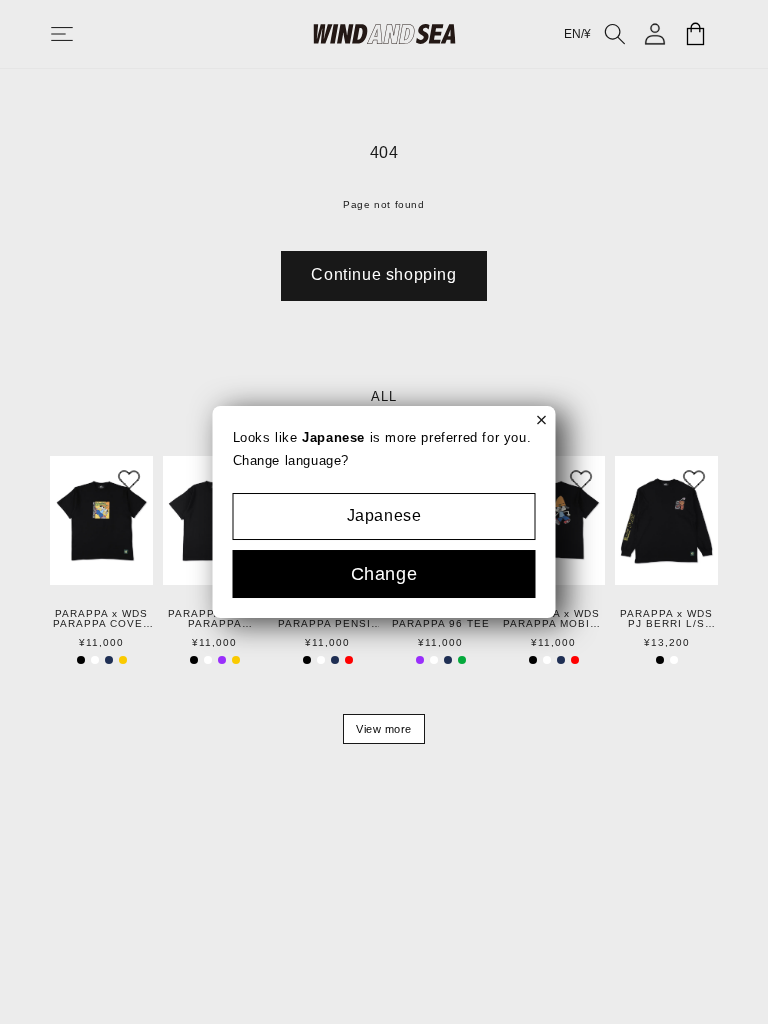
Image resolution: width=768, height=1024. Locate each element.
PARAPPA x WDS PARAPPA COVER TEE (102, 619)
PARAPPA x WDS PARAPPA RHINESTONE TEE (214, 619)
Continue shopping (383, 274)
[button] (82, 34)
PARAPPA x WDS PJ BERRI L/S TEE (666, 619)
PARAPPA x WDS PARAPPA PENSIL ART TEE (328, 619)
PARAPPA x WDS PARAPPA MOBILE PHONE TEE (554, 619)
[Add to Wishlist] (129, 480)
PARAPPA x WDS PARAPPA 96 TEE (441, 619)
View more (384, 729)
